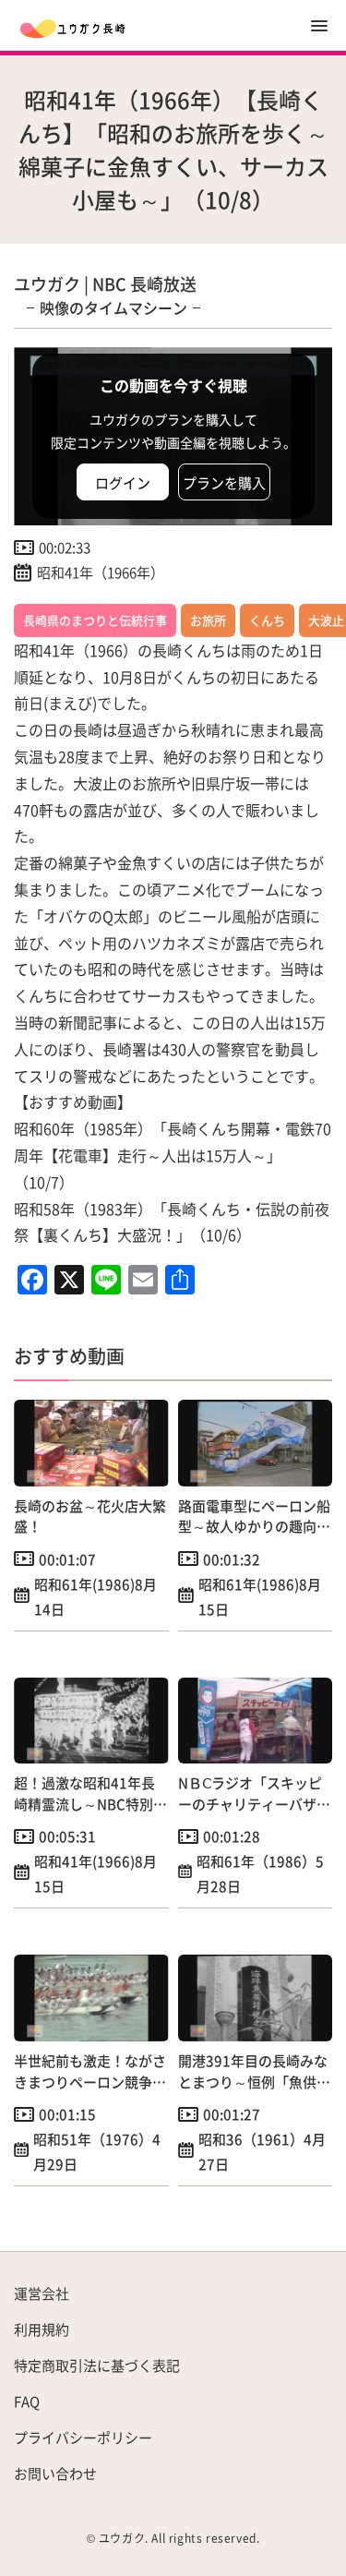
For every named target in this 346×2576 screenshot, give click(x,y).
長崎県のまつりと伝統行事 (95, 620)
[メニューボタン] (319, 26)
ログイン (123, 482)
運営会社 (42, 2293)
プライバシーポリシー (83, 2437)
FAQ (27, 2401)
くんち (267, 620)
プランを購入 (224, 482)
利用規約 (42, 2329)
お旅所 (208, 620)
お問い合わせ (55, 2473)
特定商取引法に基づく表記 (97, 2365)
